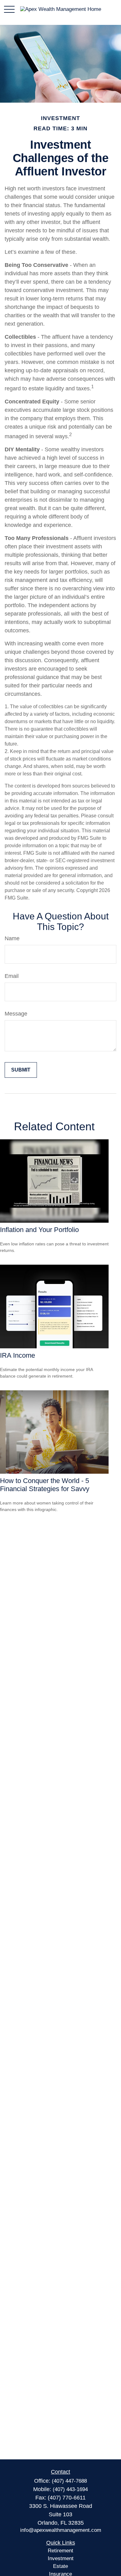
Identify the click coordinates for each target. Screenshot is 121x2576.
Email (12, 976)
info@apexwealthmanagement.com (61, 2530)
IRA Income (18, 1355)
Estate (60, 2566)
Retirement (60, 2551)
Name (12, 938)
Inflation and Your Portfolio (39, 1230)
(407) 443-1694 (70, 2489)
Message (16, 1014)
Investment (61, 2558)
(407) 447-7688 (69, 2481)
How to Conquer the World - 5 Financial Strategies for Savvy (45, 1485)
